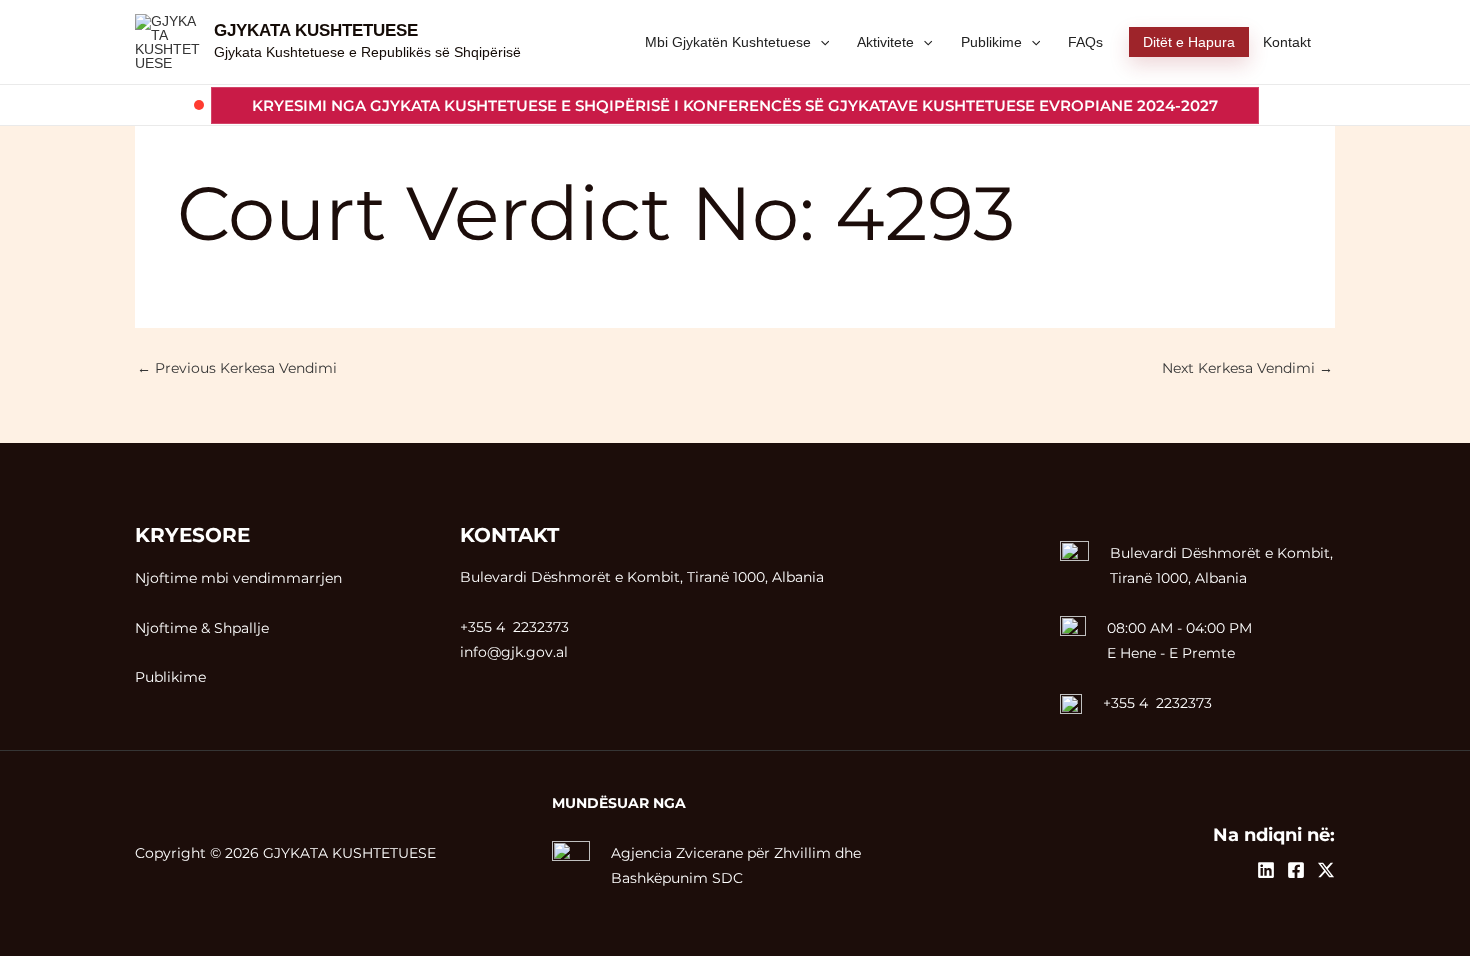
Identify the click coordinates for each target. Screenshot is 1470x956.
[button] (735, 105)
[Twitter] (1326, 870)
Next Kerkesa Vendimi (1247, 368)
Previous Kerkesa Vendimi (237, 368)
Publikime (170, 677)
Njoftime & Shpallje (202, 628)
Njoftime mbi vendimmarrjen (238, 578)
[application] (820, 42)
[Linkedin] (1266, 870)
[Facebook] (1296, 870)
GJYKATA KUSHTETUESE (316, 30)
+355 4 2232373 (1157, 703)
